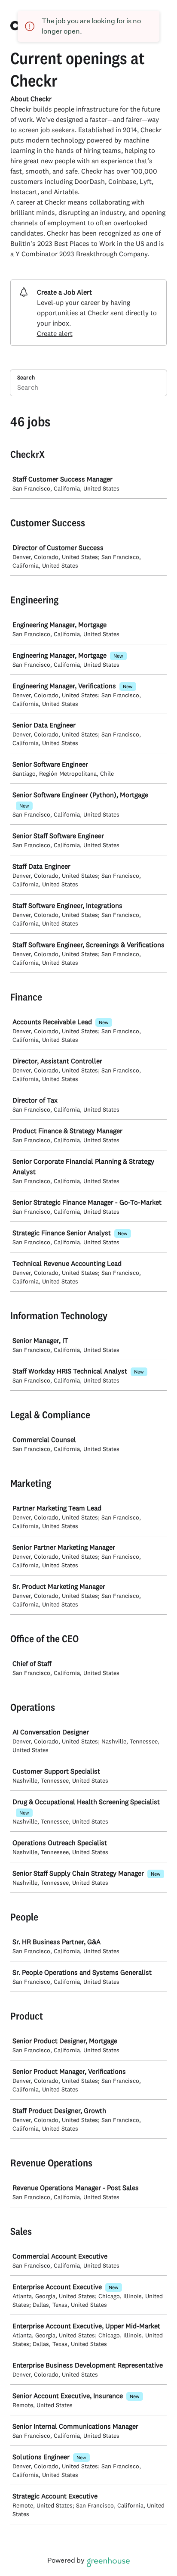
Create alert (55, 333)
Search (26, 377)
